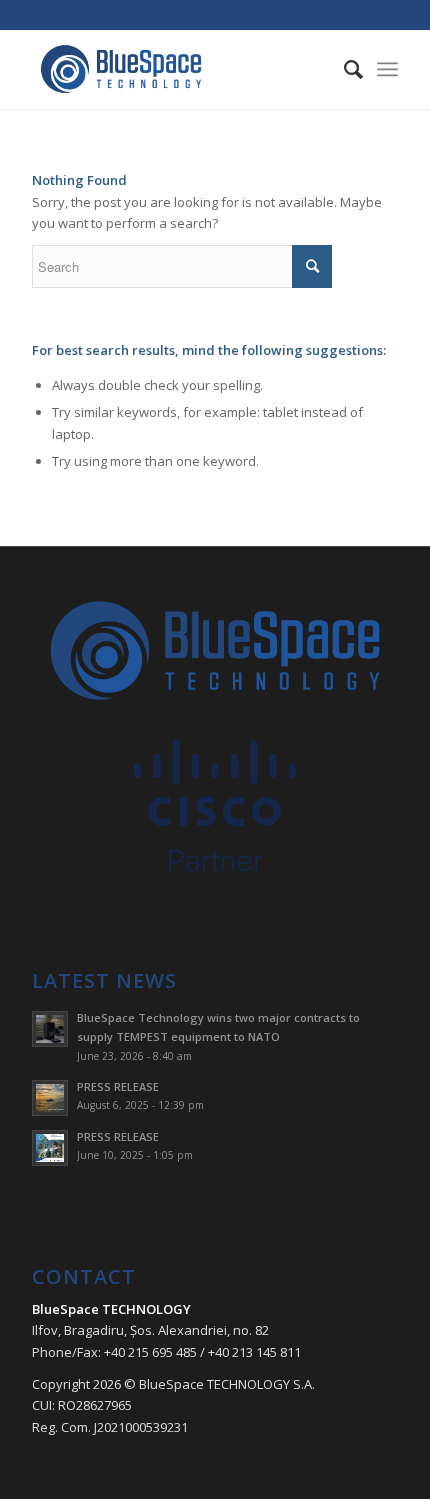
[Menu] (387, 69)
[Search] (343, 69)
